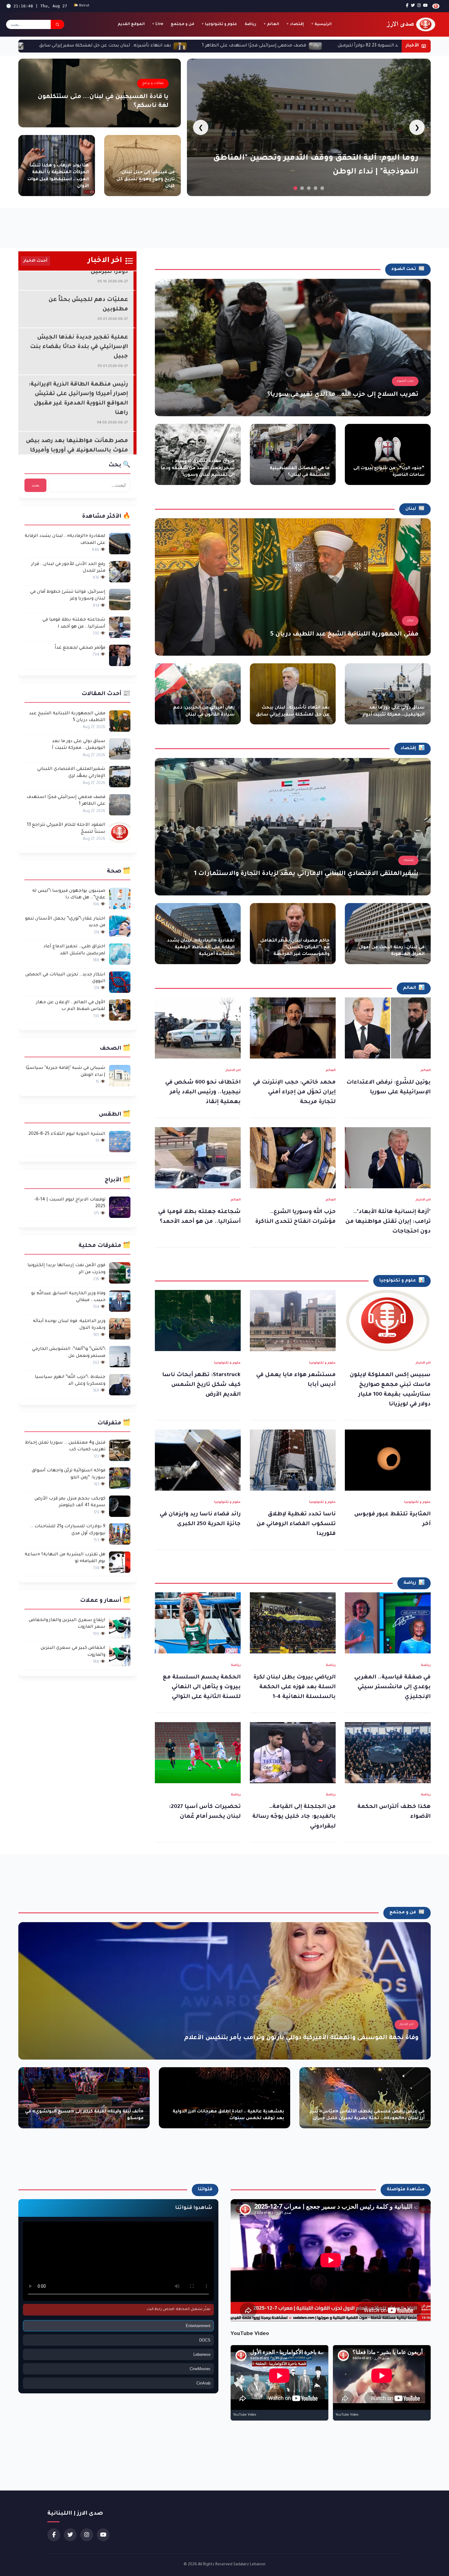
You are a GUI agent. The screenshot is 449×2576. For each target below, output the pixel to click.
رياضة (250, 24)
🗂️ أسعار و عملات (105, 1601)
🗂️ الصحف (115, 1049)
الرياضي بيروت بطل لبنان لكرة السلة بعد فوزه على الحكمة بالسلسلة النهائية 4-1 (294, 1687)
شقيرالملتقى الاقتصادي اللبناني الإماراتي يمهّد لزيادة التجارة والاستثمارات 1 (306, 874)
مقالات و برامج (153, 83)
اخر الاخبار (233, 1070)
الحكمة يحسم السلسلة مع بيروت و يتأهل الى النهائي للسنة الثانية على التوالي (202, 1687)
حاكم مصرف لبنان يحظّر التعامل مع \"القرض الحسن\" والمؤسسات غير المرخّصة (295, 948)
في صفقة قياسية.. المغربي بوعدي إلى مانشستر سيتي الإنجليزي (392, 1687)
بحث (36, 485)
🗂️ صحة (119, 872)
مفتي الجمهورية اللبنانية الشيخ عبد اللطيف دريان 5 (344, 635)
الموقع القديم (131, 24)
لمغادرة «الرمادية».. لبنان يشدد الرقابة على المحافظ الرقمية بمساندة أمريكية (201, 948)
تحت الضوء (405, 381)
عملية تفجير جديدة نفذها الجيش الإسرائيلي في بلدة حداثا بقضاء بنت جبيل (79, 289)
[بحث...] (57, 24)
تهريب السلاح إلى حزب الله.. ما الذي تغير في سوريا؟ (343, 395)
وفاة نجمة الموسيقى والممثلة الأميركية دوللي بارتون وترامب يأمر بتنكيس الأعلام (301, 2038)
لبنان (410, 621)
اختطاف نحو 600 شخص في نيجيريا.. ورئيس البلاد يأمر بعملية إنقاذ (203, 1092)
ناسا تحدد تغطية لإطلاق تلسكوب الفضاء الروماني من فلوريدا (296, 1524)
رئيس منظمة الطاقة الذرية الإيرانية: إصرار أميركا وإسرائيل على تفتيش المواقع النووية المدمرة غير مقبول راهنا (78, 341)
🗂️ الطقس (115, 1115)
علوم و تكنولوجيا (221, 24)
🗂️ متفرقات (114, 1423)
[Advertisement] (224, 225)
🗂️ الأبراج (118, 1180)
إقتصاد (297, 24)
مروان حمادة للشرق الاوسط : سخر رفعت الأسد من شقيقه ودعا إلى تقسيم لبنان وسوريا (198, 469)
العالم (273, 24)
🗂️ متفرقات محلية (104, 1246)
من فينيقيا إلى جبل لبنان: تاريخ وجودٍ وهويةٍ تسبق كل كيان (146, 179)
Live (159, 24)
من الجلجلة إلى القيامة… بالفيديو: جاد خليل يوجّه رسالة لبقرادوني (294, 1817)
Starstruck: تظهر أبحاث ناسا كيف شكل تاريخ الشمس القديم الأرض (201, 1385)
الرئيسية (323, 24)
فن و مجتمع (183, 24)
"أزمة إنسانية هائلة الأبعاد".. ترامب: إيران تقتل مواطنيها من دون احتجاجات (388, 1222)
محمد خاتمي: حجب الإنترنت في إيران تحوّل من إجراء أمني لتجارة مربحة (294, 1092)
